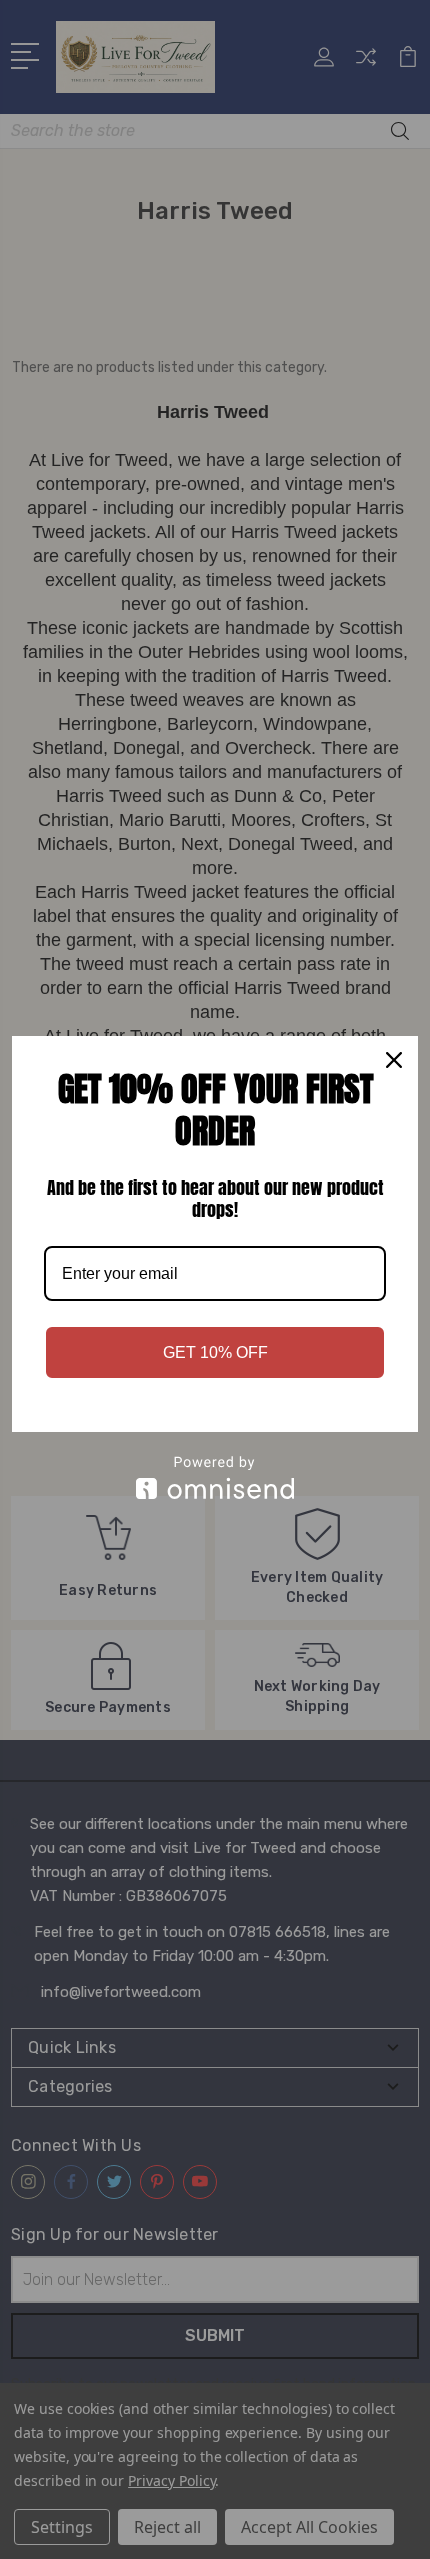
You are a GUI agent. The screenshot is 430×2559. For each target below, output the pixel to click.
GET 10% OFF (215, 1352)
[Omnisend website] (215, 1477)
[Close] (394, 1060)
